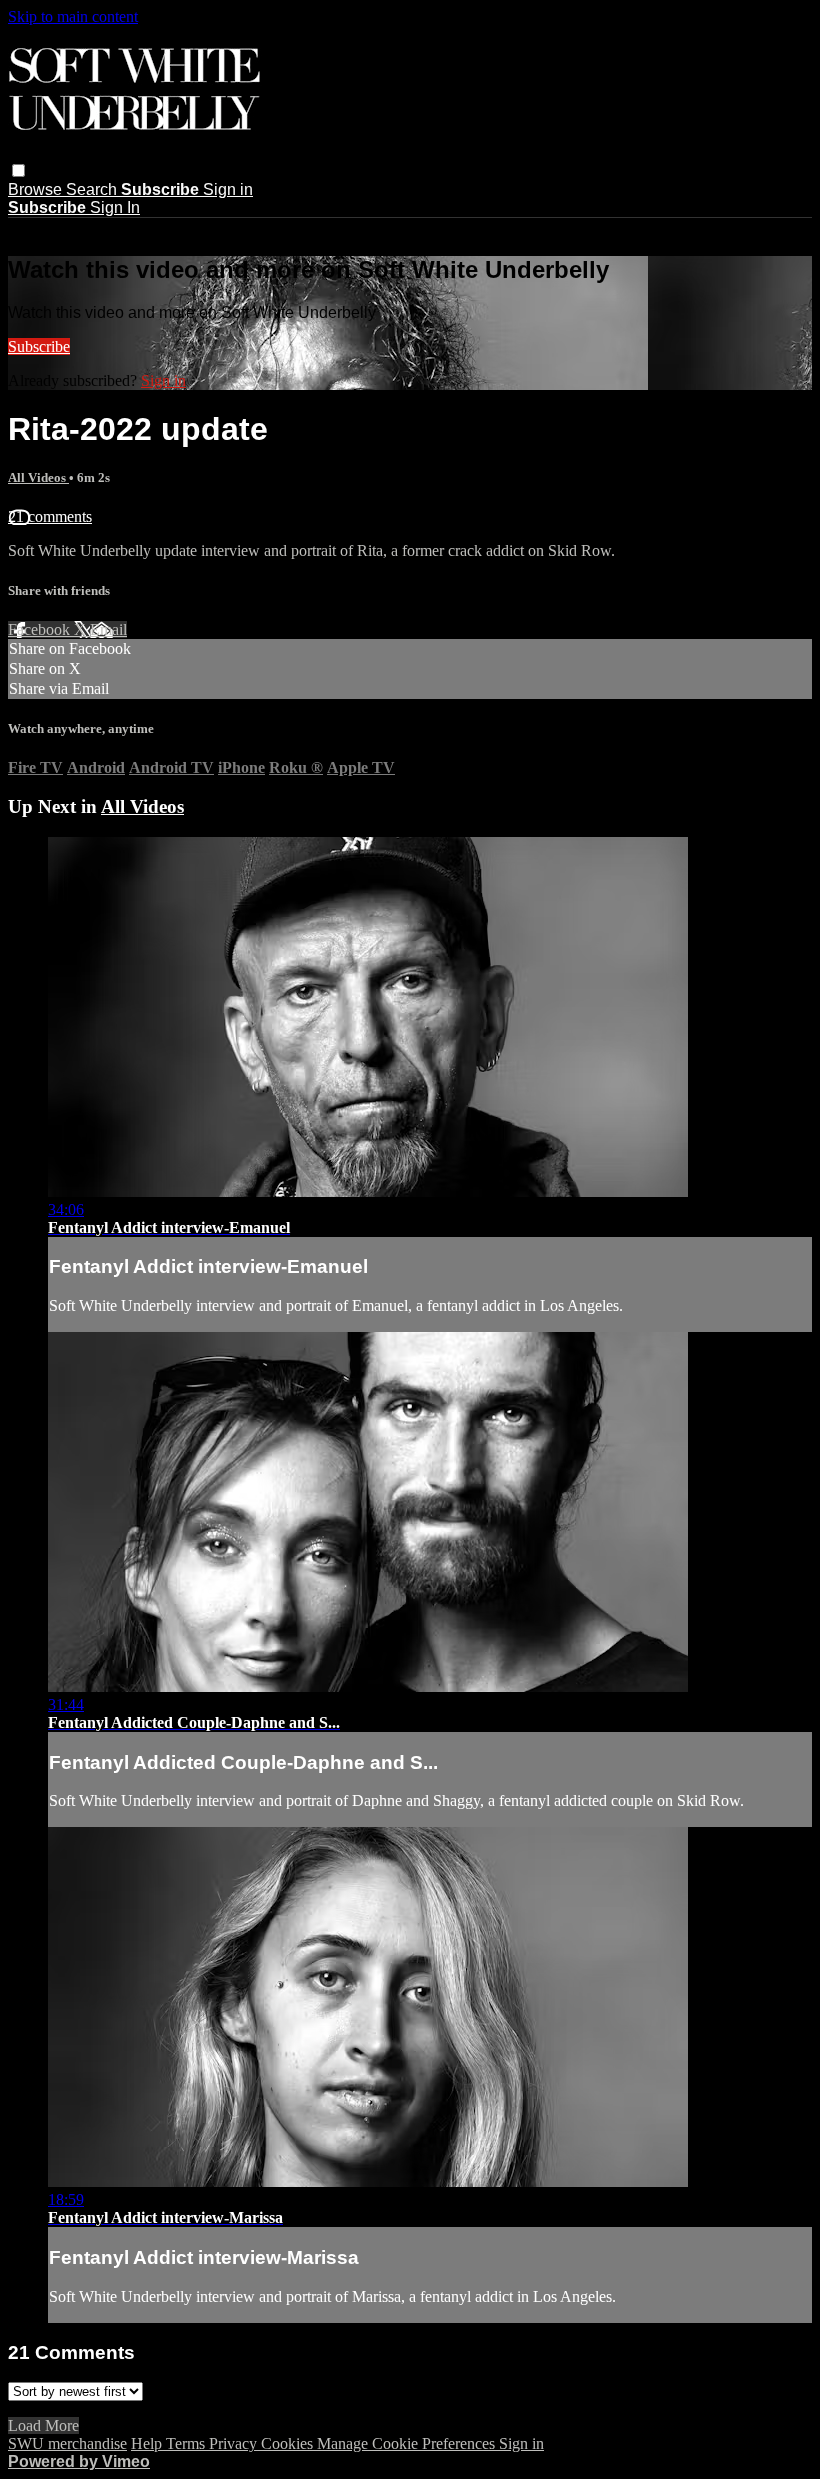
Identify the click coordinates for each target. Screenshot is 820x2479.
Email (108, 629)
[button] (18, 170)
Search (93, 189)
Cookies (289, 2443)
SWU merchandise (67, 2443)
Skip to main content (73, 16)
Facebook (41, 629)
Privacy (235, 2443)
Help (148, 2443)
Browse (37, 189)
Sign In (115, 207)
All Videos (38, 477)
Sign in (228, 189)
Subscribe (39, 346)
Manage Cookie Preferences (408, 2443)
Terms (187, 2443)
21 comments (50, 516)
